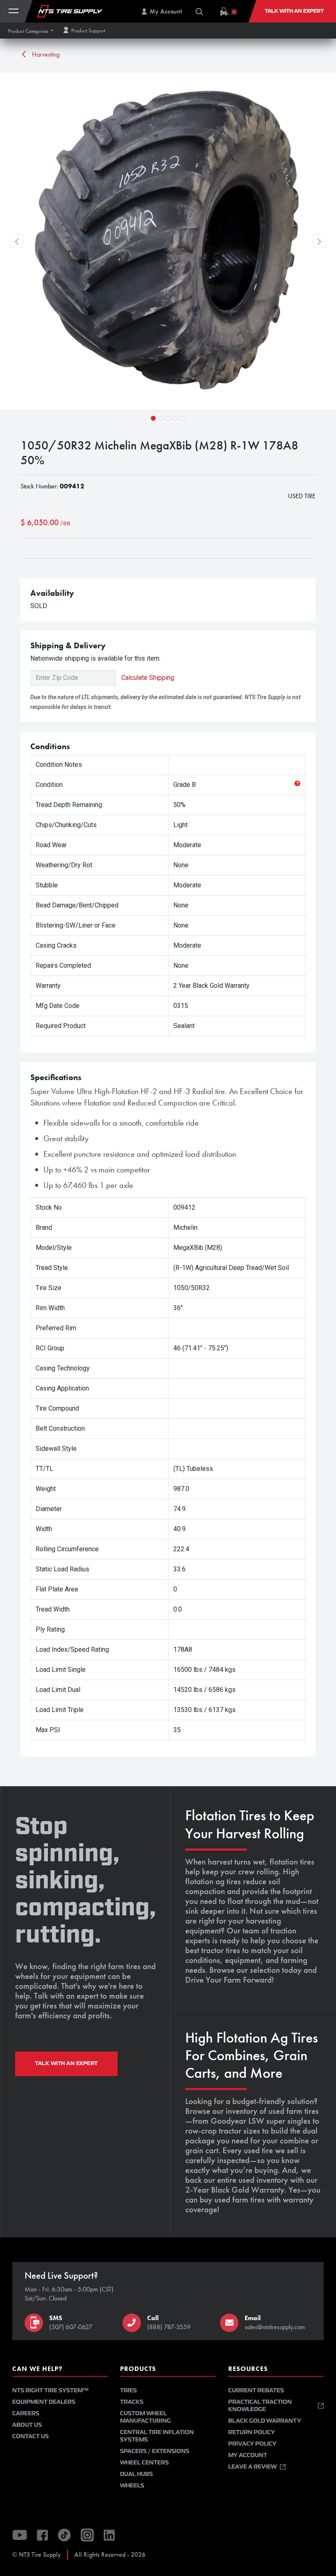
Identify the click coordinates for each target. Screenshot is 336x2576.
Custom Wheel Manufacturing (145, 2417)
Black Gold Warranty (265, 2421)
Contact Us (31, 2436)
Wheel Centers (144, 2463)
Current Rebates (256, 2390)
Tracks (132, 2402)
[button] (31, 31)
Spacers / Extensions (155, 2451)
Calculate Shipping (148, 678)
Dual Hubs (136, 2474)
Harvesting (45, 54)
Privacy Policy (252, 2444)
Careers (26, 2413)
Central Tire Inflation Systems (157, 2436)
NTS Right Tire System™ (50, 2390)
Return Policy (252, 2432)
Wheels (132, 2486)
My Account (248, 2455)
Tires (128, 2390)
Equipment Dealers (44, 2402)
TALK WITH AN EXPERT (66, 2063)
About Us (27, 2425)
